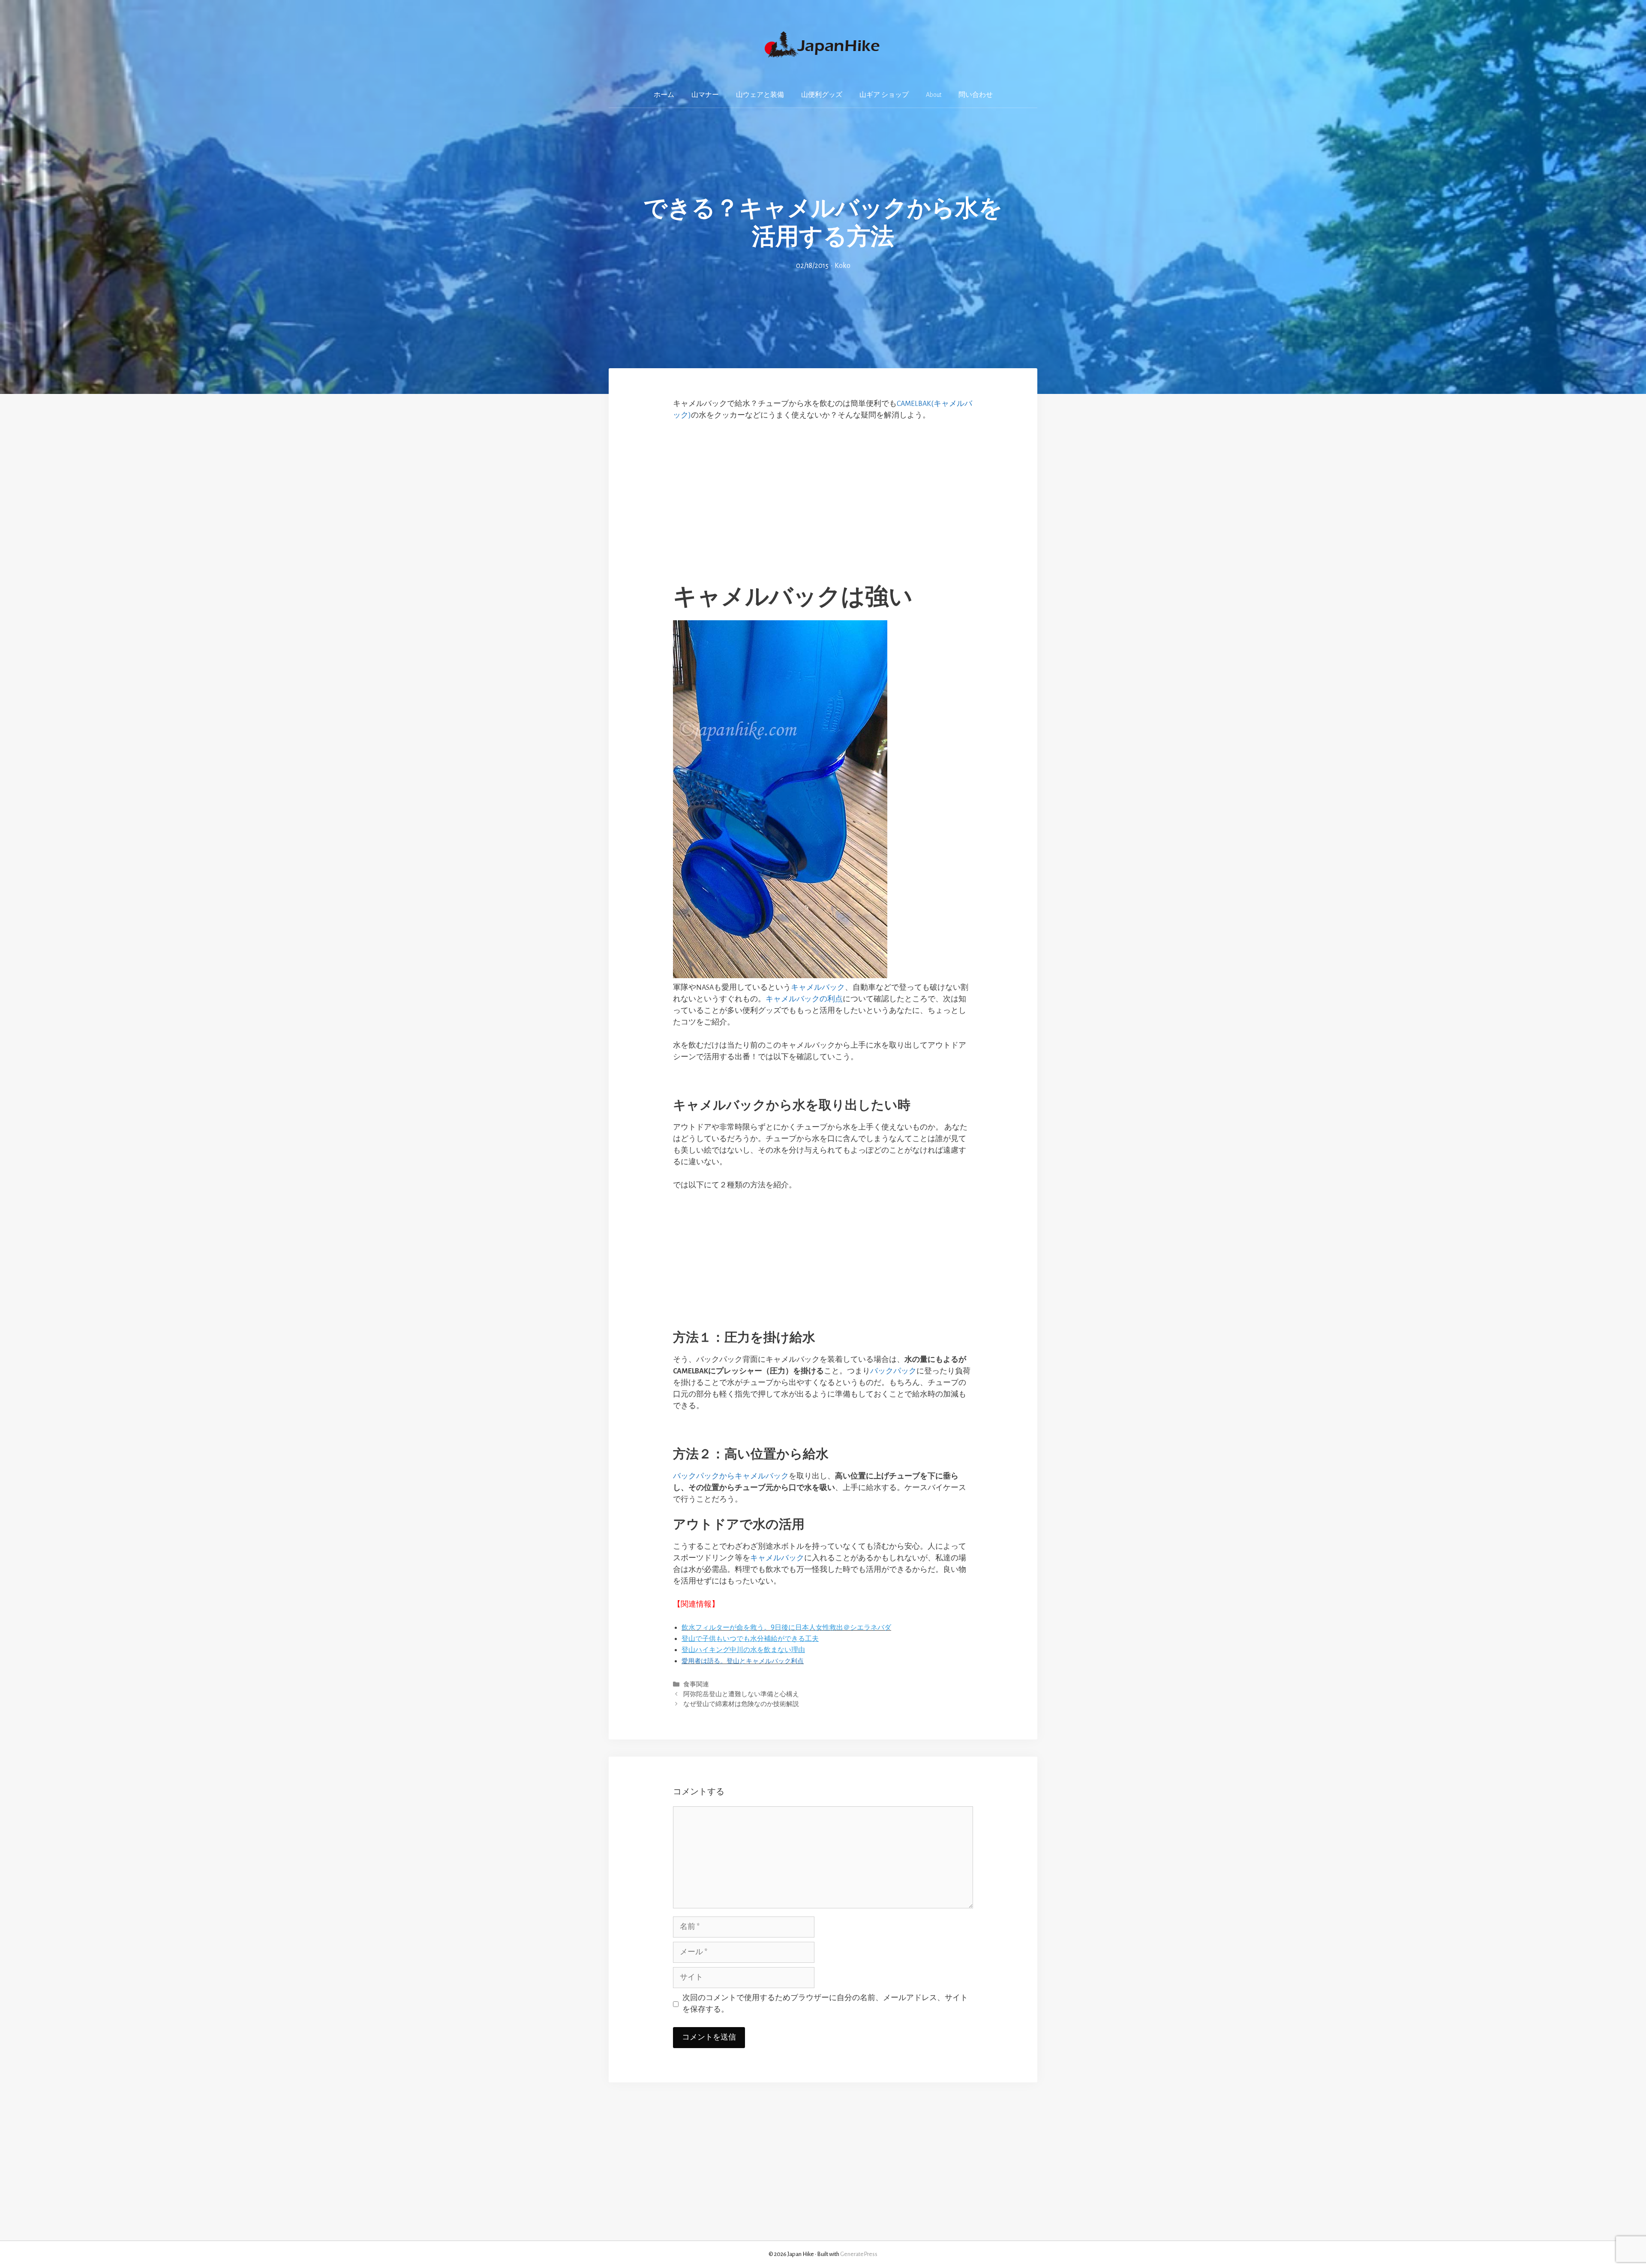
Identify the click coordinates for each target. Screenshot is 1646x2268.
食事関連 (696, 1684)
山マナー (705, 95)
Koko (843, 266)
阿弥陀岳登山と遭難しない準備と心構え (741, 1694)
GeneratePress (859, 2254)
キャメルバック (818, 988)
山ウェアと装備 (760, 95)
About (934, 95)
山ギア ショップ (884, 95)
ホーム (664, 95)
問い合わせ (976, 95)
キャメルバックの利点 (804, 999)
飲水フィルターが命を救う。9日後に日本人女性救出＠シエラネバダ (786, 1627)
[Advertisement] (823, 493)
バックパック (893, 1371)
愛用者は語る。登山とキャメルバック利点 (743, 1661)
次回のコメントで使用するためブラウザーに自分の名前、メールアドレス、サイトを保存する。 (825, 2004)
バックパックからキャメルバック (731, 1476)
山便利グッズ (822, 95)
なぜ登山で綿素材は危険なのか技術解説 (741, 1704)
